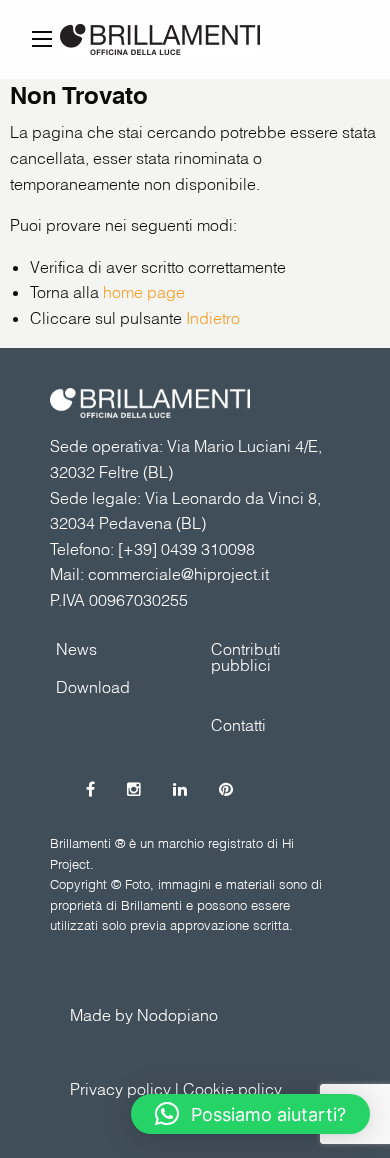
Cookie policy (232, 1089)
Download (93, 687)
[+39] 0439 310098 (186, 549)
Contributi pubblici (246, 657)
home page (144, 292)
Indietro (213, 318)
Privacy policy (120, 1089)
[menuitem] (272, 656)
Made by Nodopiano (144, 1015)
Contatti (238, 725)
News (76, 649)
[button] (250, 1114)
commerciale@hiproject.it (178, 574)
